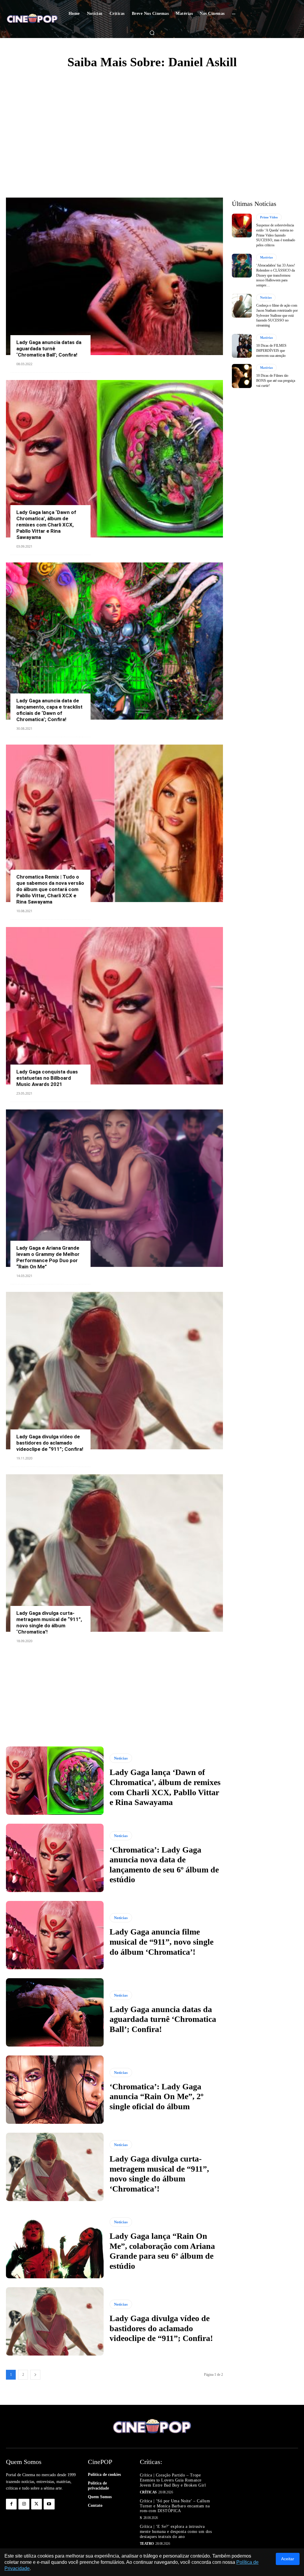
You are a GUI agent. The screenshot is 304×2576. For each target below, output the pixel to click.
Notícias (121, 1758)
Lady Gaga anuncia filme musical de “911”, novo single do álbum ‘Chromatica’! (161, 1942)
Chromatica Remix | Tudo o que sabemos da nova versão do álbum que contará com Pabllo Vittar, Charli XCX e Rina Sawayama (50, 889)
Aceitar (288, 2559)
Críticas (148, 2492)
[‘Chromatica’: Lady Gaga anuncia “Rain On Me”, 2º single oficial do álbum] (55, 2090)
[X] (37, 2504)
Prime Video (269, 217)
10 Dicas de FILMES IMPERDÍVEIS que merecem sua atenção (271, 351)
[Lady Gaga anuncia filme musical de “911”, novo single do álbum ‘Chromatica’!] (55, 1935)
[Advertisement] (152, 120)
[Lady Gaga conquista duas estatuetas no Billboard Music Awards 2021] (114, 1006)
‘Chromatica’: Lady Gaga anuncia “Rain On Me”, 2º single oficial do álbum (156, 2096)
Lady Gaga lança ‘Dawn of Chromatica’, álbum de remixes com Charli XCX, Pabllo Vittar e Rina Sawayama (46, 525)
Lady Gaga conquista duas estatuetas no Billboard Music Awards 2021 (47, 1078)
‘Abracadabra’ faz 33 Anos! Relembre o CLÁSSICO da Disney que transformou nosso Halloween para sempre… (276, 275)
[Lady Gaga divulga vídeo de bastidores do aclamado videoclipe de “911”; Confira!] (114, 1371)
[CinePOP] (32, 19)
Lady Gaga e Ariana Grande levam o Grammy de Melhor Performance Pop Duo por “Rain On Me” (48, 1257)
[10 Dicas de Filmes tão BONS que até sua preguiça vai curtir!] (242, 376)
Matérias (266, 257)
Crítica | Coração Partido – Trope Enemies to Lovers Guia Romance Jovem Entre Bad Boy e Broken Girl (173, 2480)
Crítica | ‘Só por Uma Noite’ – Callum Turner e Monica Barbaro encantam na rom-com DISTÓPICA (175, 2506)
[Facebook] (11, 2504)
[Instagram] (24, 2504)
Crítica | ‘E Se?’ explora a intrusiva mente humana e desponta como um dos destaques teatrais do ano (176, 2532)
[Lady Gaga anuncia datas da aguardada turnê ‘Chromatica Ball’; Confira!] (114, 276)
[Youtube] (49, 2504)
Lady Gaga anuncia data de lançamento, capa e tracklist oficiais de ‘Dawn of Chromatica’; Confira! (49, 710)
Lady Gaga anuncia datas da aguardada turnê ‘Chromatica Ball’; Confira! (49, 349)
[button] (152, 33)
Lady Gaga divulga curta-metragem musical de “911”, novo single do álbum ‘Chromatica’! (49, 1622)
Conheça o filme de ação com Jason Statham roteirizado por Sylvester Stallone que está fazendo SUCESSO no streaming (277, 315)
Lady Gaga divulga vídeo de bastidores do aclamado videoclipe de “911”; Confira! (50, 1443)
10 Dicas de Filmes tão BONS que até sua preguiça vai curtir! (276, 381)
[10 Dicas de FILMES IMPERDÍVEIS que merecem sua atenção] (242, 346)
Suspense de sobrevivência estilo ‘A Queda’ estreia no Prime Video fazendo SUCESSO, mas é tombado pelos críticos (276, 235)
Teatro (147, 2544)
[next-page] (35, 2375)
